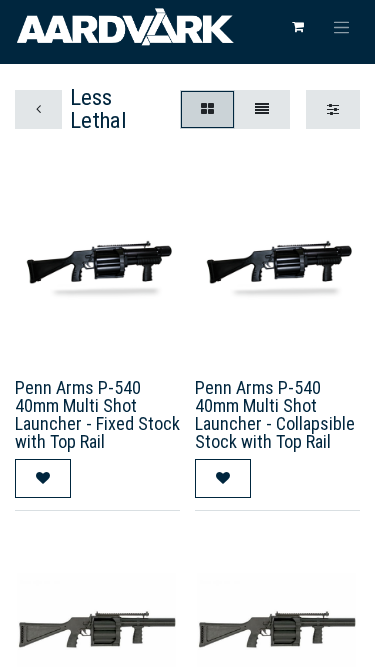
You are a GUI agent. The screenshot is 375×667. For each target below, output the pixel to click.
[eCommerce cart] (298, 27)
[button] (43, 478)
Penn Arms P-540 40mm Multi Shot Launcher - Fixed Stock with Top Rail (97, 414)
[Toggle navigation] (342, 27)
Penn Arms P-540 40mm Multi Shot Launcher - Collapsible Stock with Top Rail (275, 414)
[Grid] (207, 109)
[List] (262, 109)
